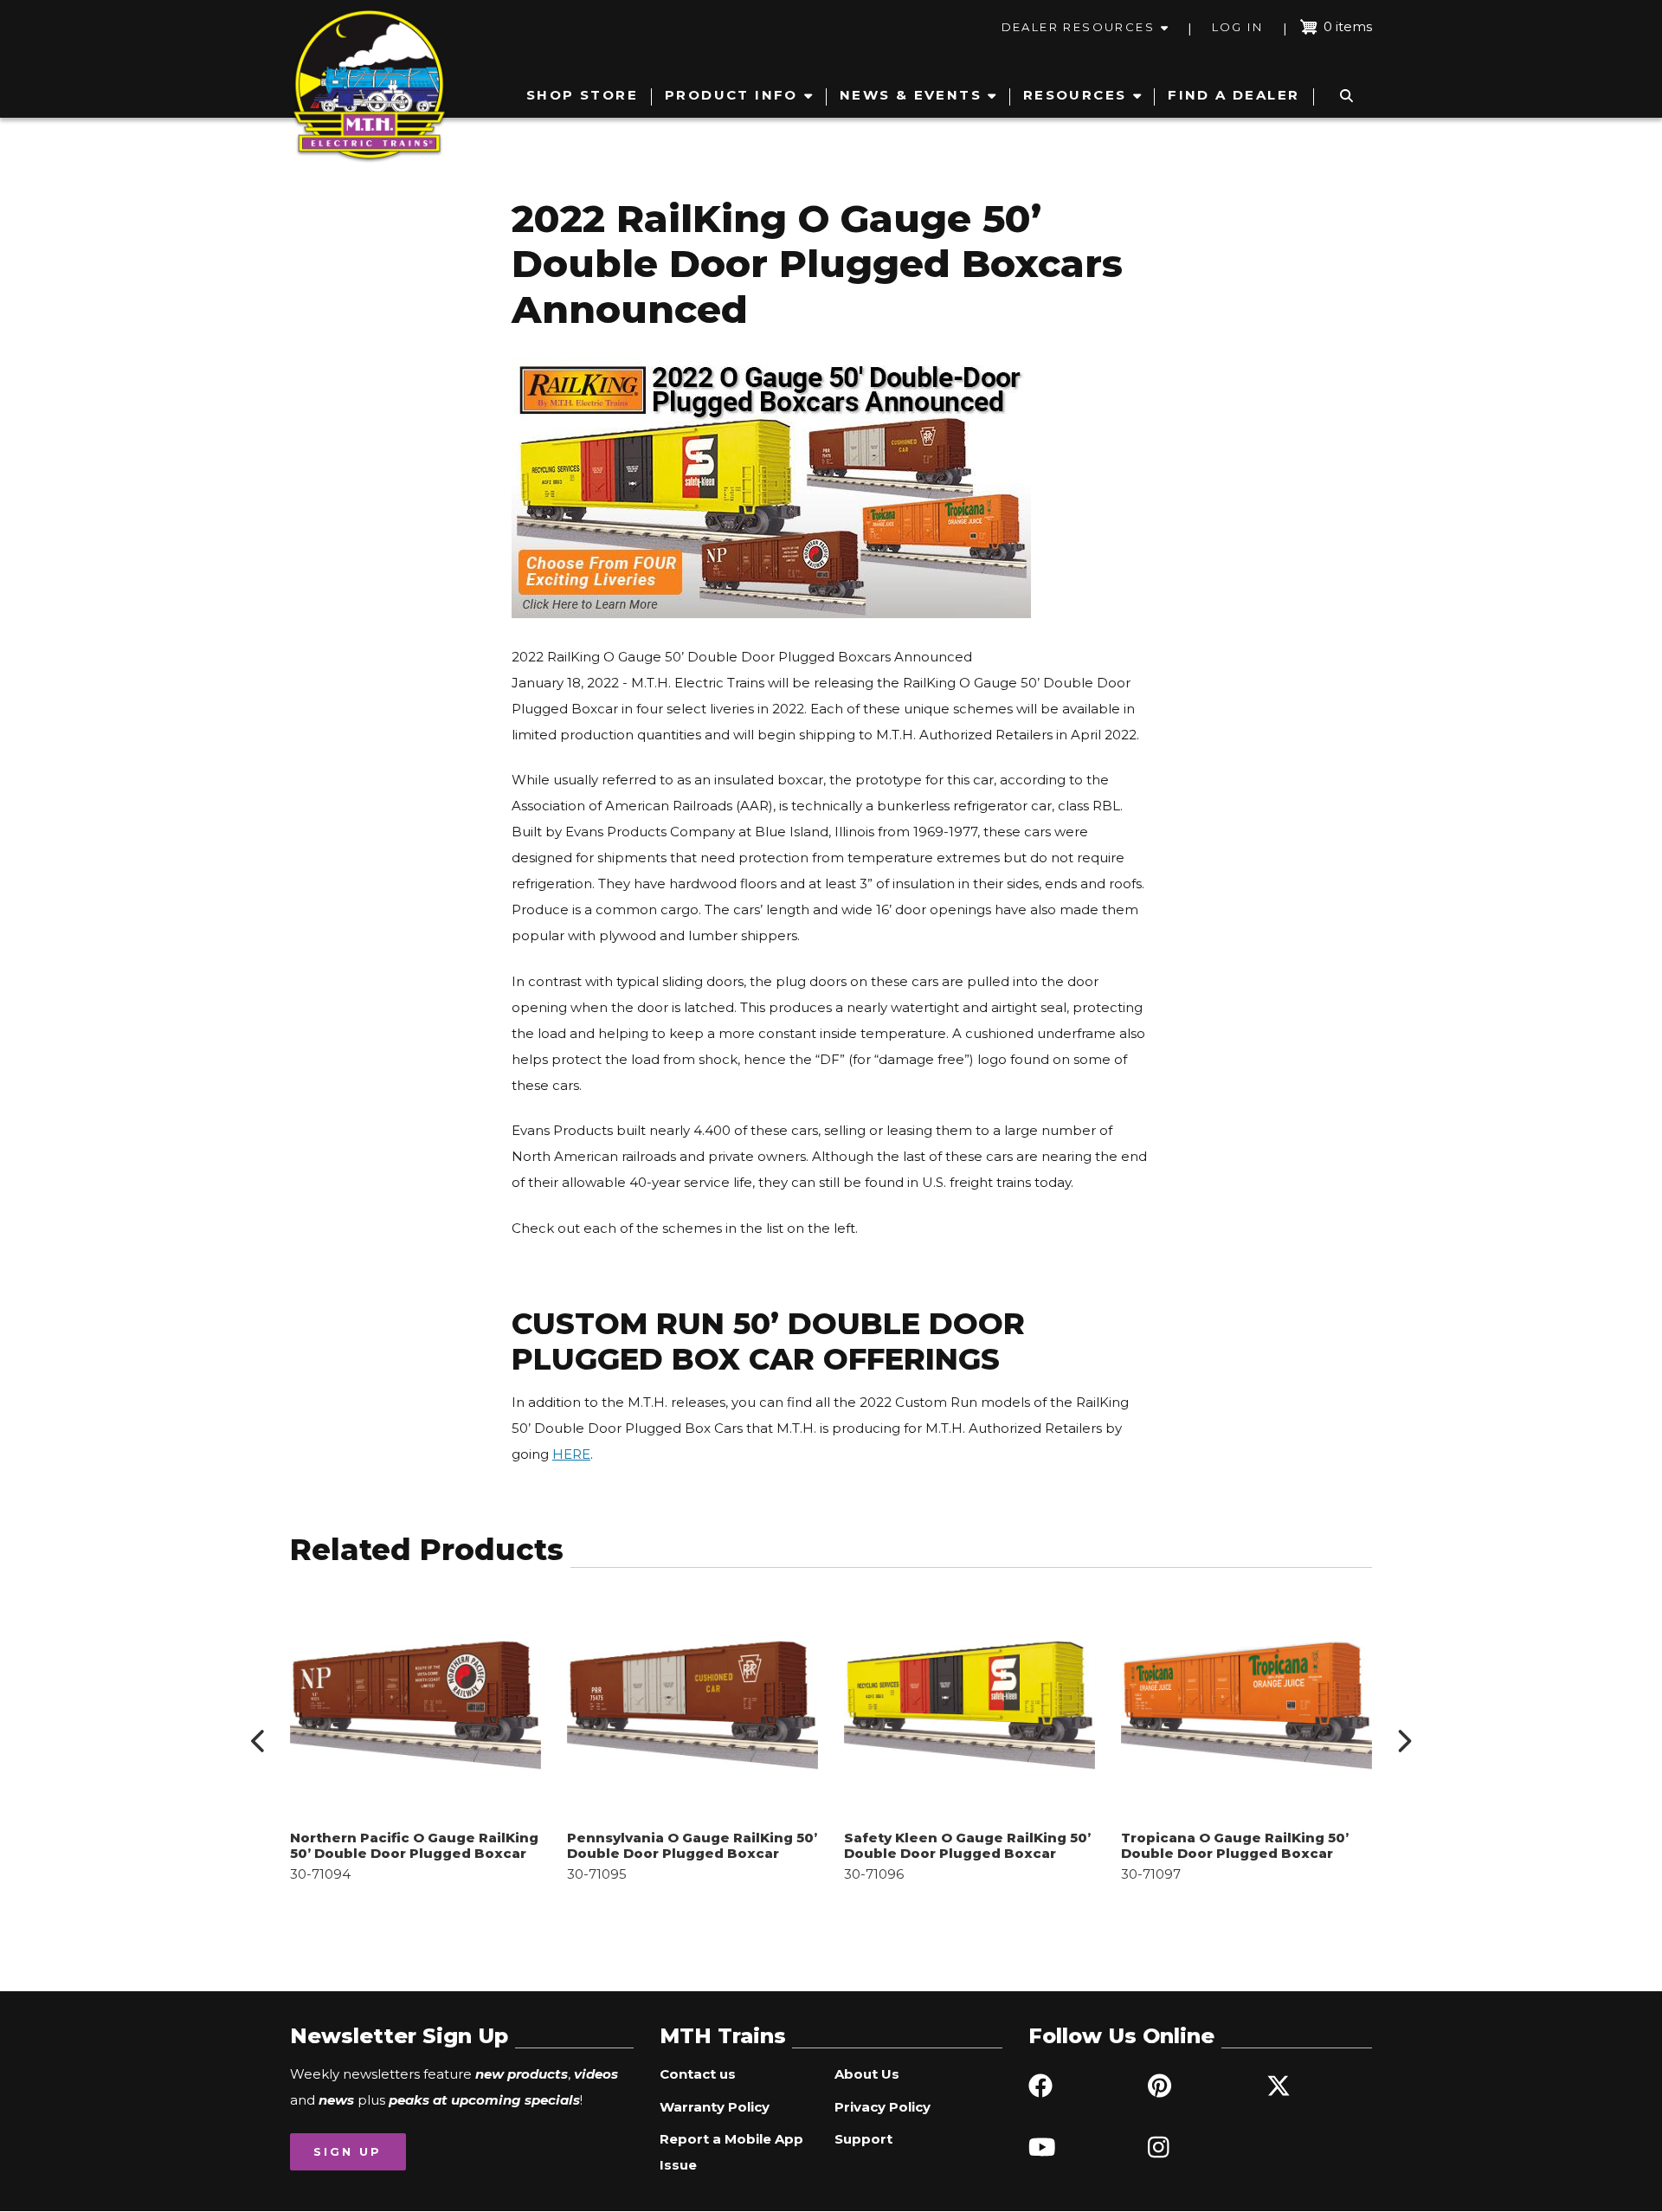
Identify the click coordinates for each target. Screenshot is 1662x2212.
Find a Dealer (1234, 95)
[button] (259, 1741)
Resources (1075, 95)
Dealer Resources (1078, 27)
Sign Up (348, 2151)
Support (863, 2139)
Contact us (698, 2074)
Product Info (731, 95)
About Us (867, 2074)
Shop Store (582, 95)
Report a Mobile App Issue (731, 2152)
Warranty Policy (715, 2107)
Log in (1237, 27)
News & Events (911, 95)
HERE (571, 1454)
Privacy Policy (883, 2107)
